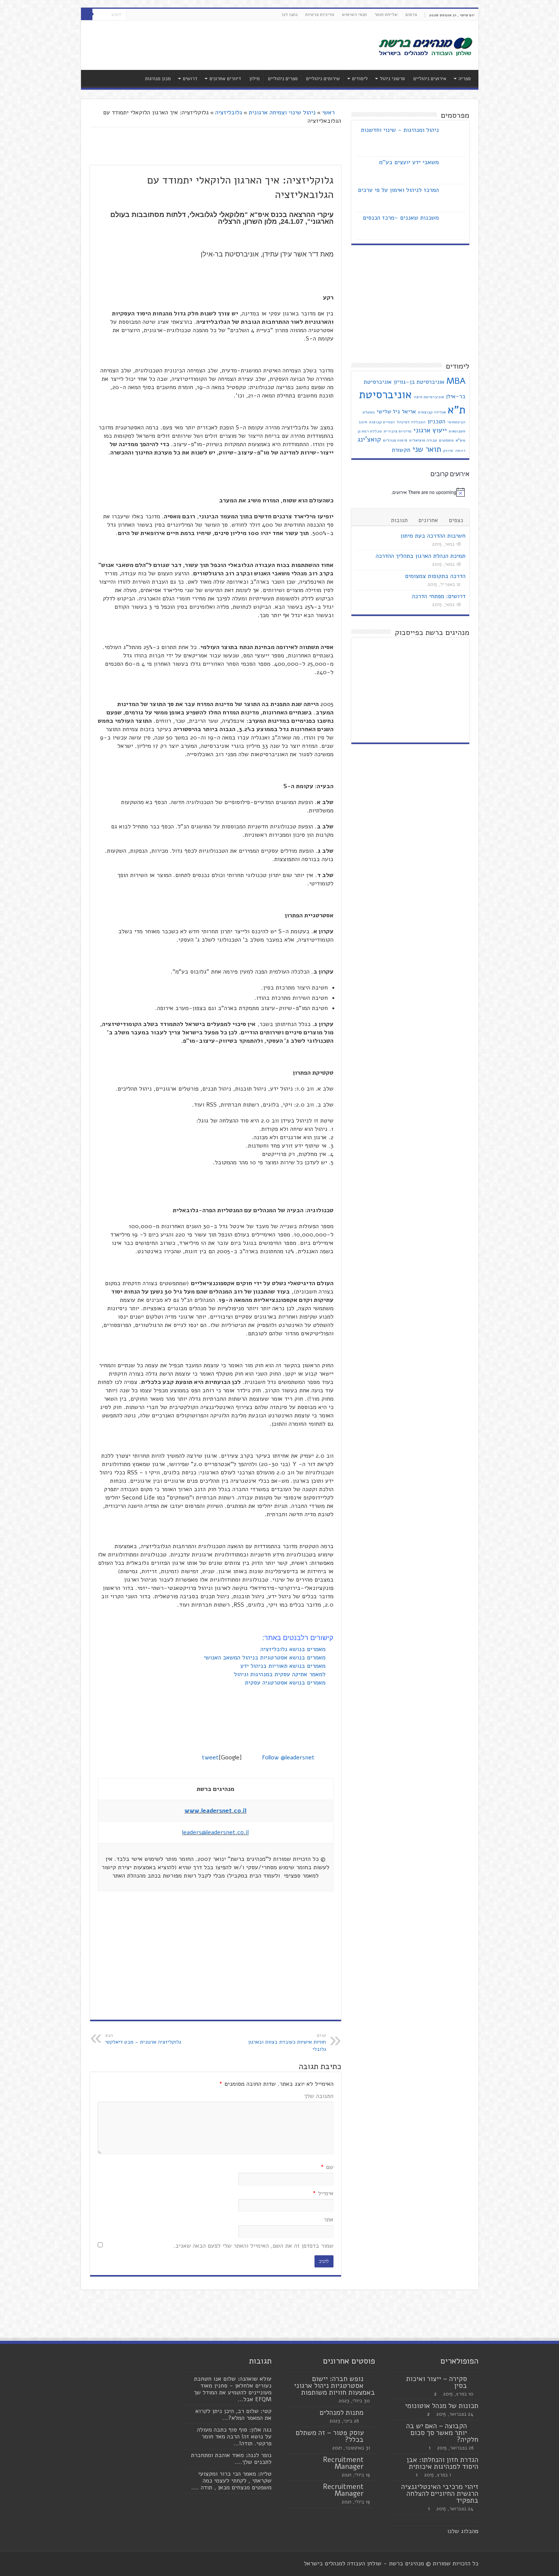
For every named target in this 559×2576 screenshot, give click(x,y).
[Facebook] (147, 15)
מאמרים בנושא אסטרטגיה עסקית (286, 1683)
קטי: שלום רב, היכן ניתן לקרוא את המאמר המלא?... (233, 2415)
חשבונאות (457, 431)
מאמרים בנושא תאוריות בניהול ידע (284, 1666)
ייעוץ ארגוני (430, 430)
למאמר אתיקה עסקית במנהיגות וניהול (281, 1674)
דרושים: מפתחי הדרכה (439, 596)
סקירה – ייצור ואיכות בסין (437, 2382)
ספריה (465, 79)
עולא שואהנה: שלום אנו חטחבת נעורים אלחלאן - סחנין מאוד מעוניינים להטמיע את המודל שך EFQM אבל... (233, 2389)
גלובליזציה (229, 112)
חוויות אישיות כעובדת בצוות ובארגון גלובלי (287, 2043)
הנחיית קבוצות (382, 422)
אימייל (323, 2193)
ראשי (329, 112)
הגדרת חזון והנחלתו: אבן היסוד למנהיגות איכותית (442, 2463)
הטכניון (436, 421)
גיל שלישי (388, 412)
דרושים (190, 79)
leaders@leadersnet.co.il (215, 1832)
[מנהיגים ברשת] (425, 46)
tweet (210, 1757)
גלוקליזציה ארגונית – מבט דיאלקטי (143, 2039)
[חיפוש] (87, 14)
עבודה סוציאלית (423, 440)
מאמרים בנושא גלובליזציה (294, 1649)
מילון (255, 79)
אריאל (409, 412)
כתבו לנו (290, 14)
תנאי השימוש (354, 14)
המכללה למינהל (411, 422)
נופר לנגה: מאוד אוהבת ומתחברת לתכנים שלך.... (231, 2459)
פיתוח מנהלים (395, 440)
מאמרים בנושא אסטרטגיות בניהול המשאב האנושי (266, 1658)
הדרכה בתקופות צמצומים (435, 576)
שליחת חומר (386, 14)
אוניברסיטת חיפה (429, 397)
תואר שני (427, 449)
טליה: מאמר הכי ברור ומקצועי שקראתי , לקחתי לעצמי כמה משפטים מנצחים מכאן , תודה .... (231, 2481)
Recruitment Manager (343, 2463)
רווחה (460, 450)
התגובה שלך (319, 2096)
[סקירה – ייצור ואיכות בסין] (475, 2379)
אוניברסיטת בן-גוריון (419, 382)
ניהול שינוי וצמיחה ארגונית (282, 112)
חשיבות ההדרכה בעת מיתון (433, 536)
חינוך (363, 422)
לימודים (360, 79)
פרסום (411, 14)
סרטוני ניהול (392, 79)
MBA (456, 381)
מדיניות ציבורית (398, 431)
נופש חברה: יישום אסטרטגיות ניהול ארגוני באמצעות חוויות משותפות (334, 2386)
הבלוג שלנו (461, 2531)
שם (327, 2167)
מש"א (461, 440)
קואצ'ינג (369, 439)
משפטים (446, 440)
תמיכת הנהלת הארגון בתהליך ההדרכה (421, 556)
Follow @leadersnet (288, 1757)
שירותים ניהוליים (323, 79)
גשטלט (368, 412)
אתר (329, 2220)
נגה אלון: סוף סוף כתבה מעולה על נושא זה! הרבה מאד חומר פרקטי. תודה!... (234, 2437)
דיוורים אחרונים (225, 79)
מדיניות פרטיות (320, 14)
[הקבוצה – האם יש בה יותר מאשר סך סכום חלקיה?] (475, 2426)
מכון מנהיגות (158, 79)
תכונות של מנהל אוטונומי (442, 2406)
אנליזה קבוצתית (432, 412)
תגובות (399, 520)
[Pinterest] (132, 15)
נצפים (456, 520)
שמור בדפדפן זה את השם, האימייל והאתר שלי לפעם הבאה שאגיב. (253, 2246)
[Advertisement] (225, 45)
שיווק (448, 450)
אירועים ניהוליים (430, 79)
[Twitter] (139, 15)
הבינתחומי (456, 422)
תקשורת (401, 450)
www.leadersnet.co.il (215, 1811)
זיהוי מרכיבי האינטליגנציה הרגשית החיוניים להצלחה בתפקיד (440, 2494)
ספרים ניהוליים (283, 79)
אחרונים (428, 520)
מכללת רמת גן (370, 431)
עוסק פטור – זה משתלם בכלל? (330, 2436)
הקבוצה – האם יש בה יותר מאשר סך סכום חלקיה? (442, 2433)
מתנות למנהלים (342, 2413)
